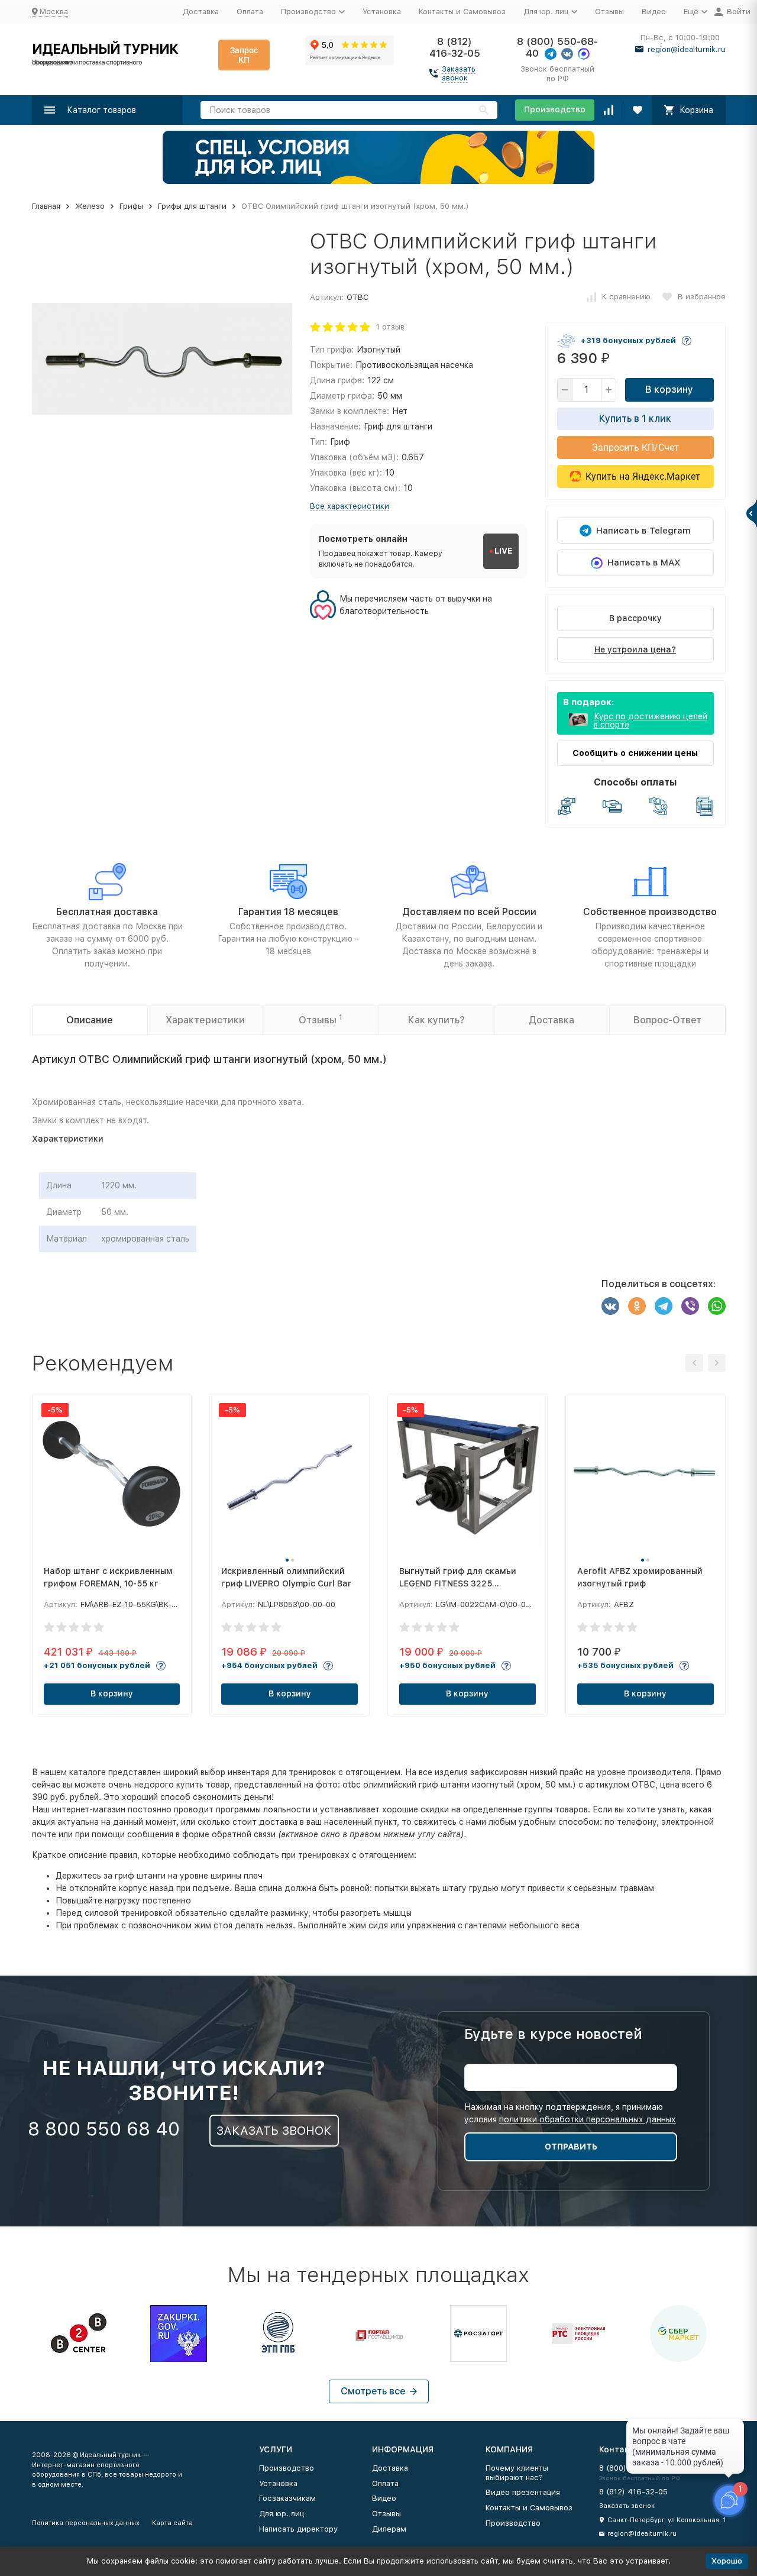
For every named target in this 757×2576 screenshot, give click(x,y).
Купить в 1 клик (635, 418)
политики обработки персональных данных (588, 2119)
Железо (90, 206)
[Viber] (690, 1306)
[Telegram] (664, 1306)
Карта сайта (172, 2523)
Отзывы (609, 12)
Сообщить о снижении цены (635, 753)
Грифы (131, 206)
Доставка (201, 12)
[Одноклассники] (637, 1306)
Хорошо (727, 2561)
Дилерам (389, 2529)
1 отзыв (390, 327)
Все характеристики (350, 506)
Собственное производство (650, 912)
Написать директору (298, 2529)
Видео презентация (523, 2492)
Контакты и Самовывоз (462, 12)
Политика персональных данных (86, 2523)
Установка (382, 12)
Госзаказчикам (287, 2498)
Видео (654, 12)
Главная (46, 206)
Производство (555, 109)
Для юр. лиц (282, 2514)
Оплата (250, 12)
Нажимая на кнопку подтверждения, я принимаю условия (570, 2113)
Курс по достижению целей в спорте (651, 720)
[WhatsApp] (717, 1306)
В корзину (669, 390)
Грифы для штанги (192, 206)
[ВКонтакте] (610, 1306)
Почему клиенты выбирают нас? (517, 2473)
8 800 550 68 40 (104, 2129)
